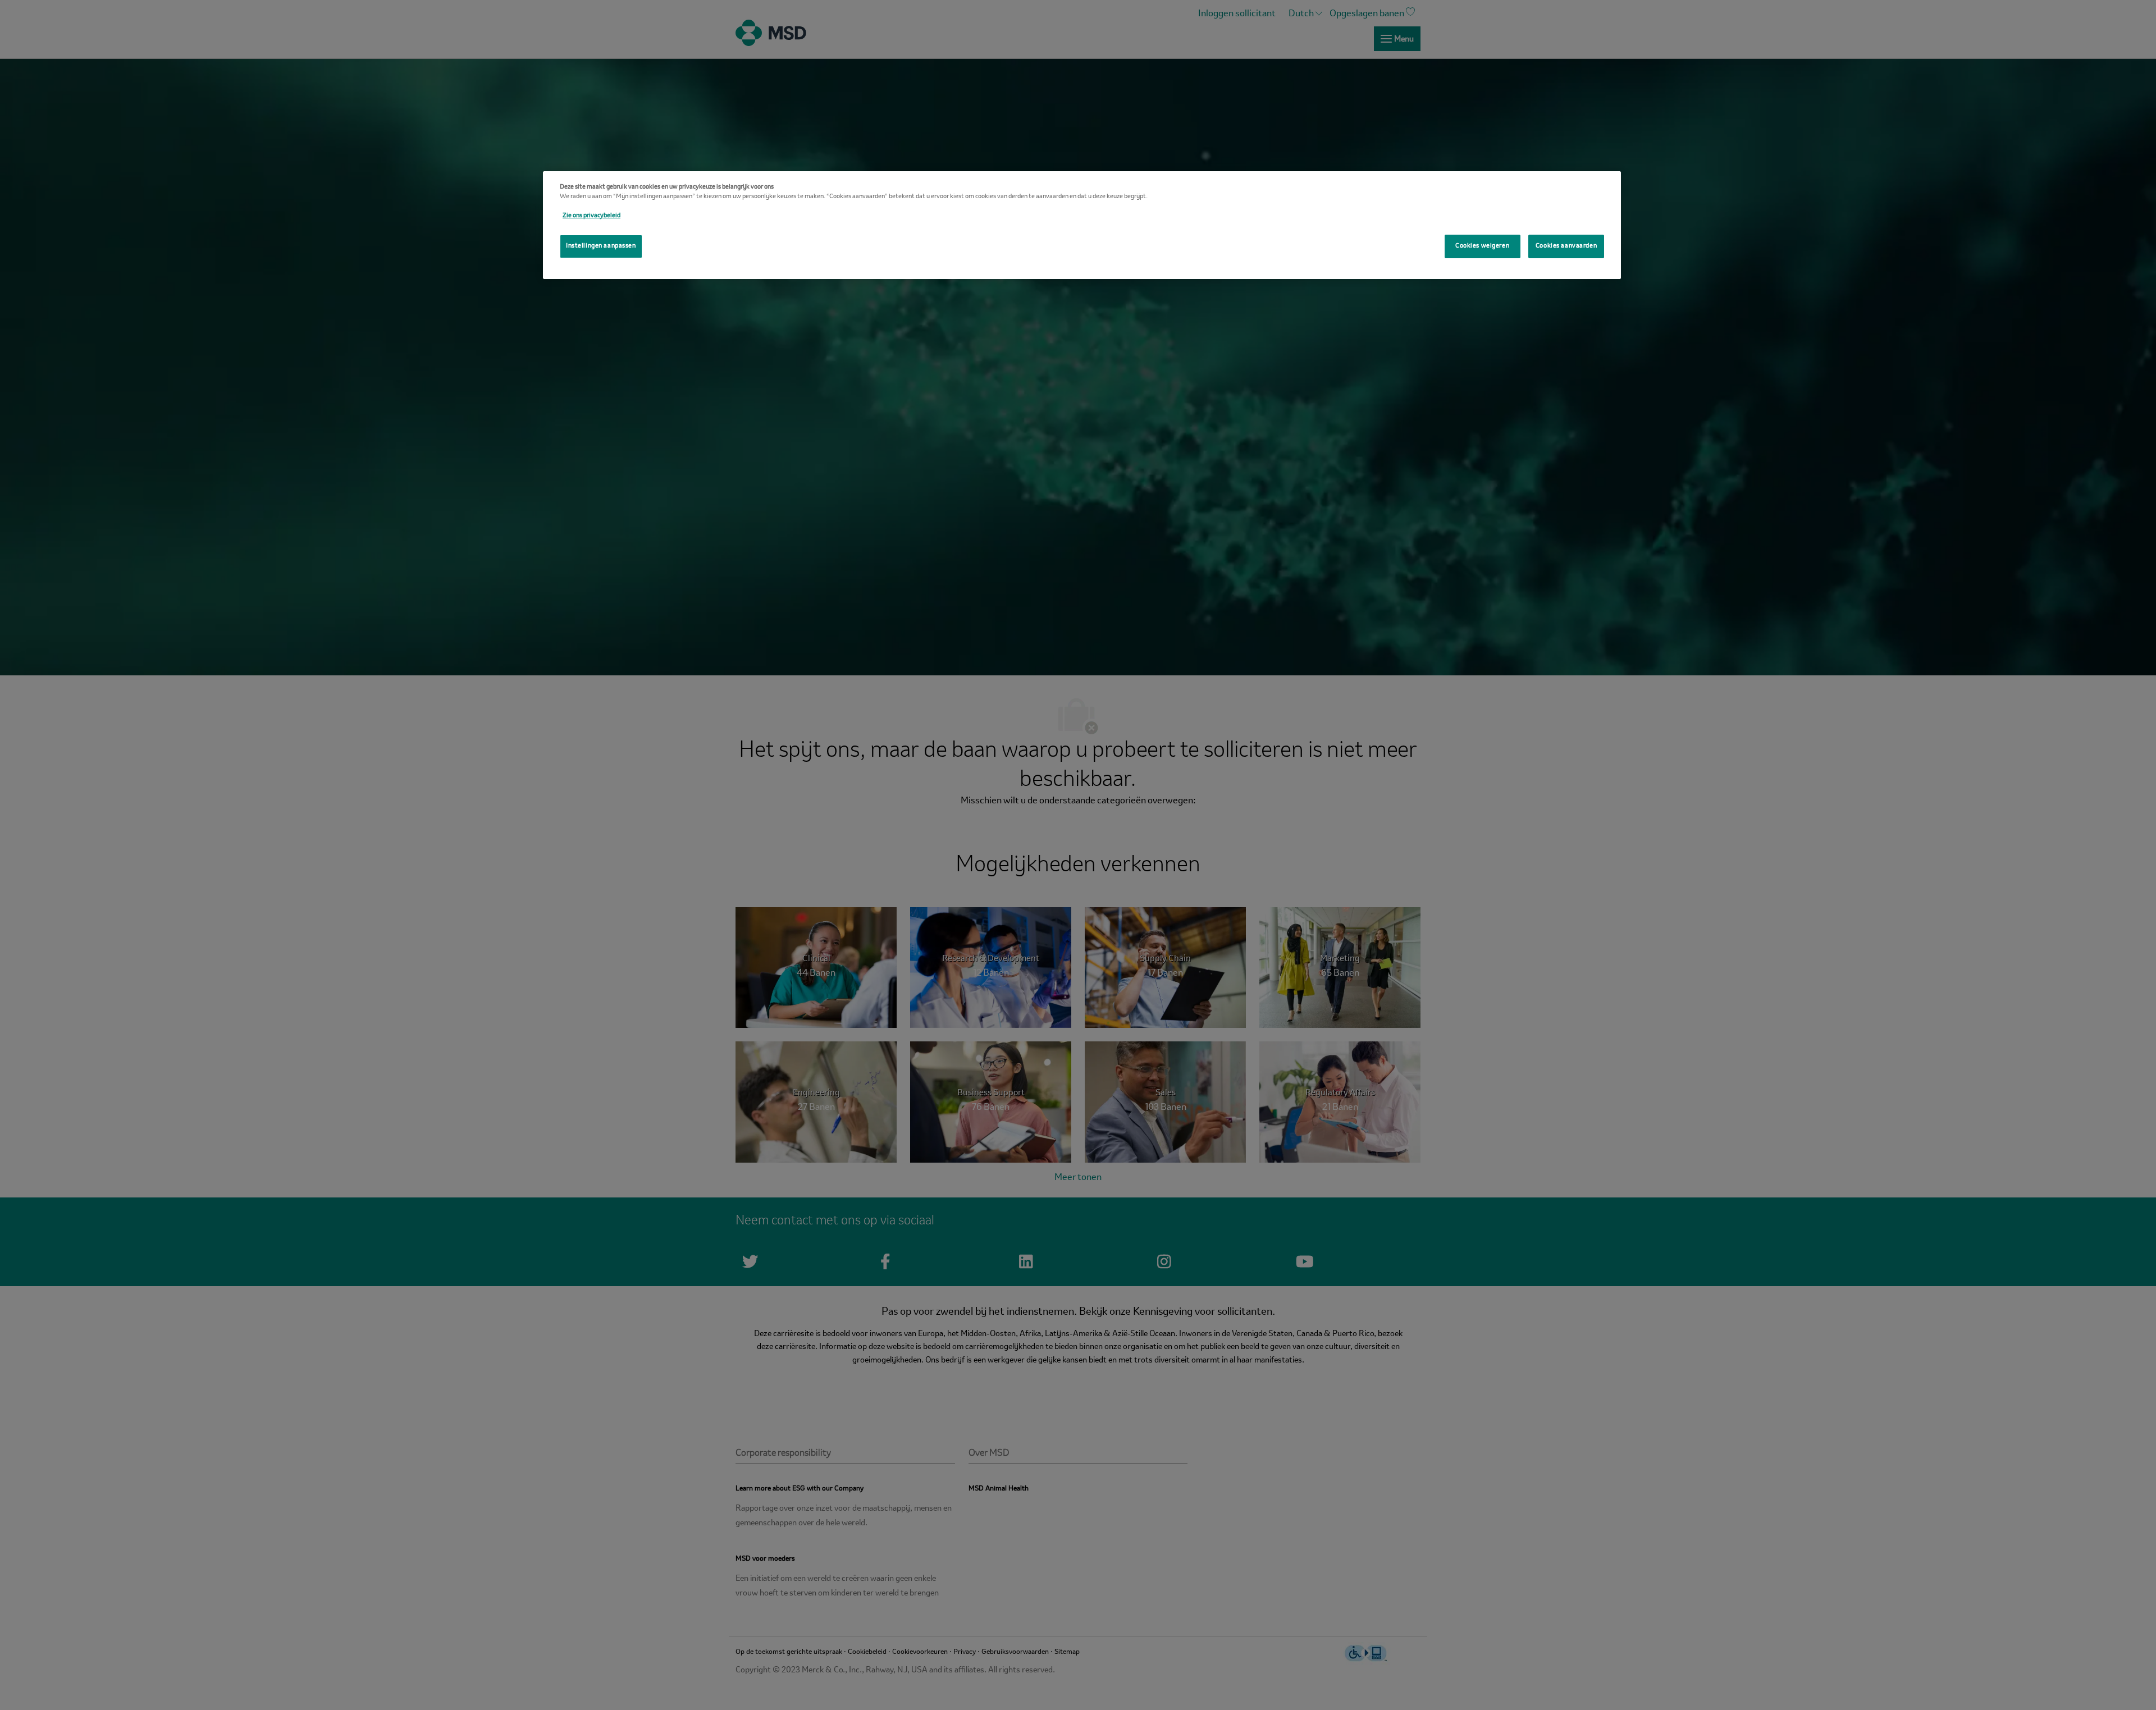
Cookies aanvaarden (1566, 246)
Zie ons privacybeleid (591, 216)
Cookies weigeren (1482, 246)
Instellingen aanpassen (601, 246)
